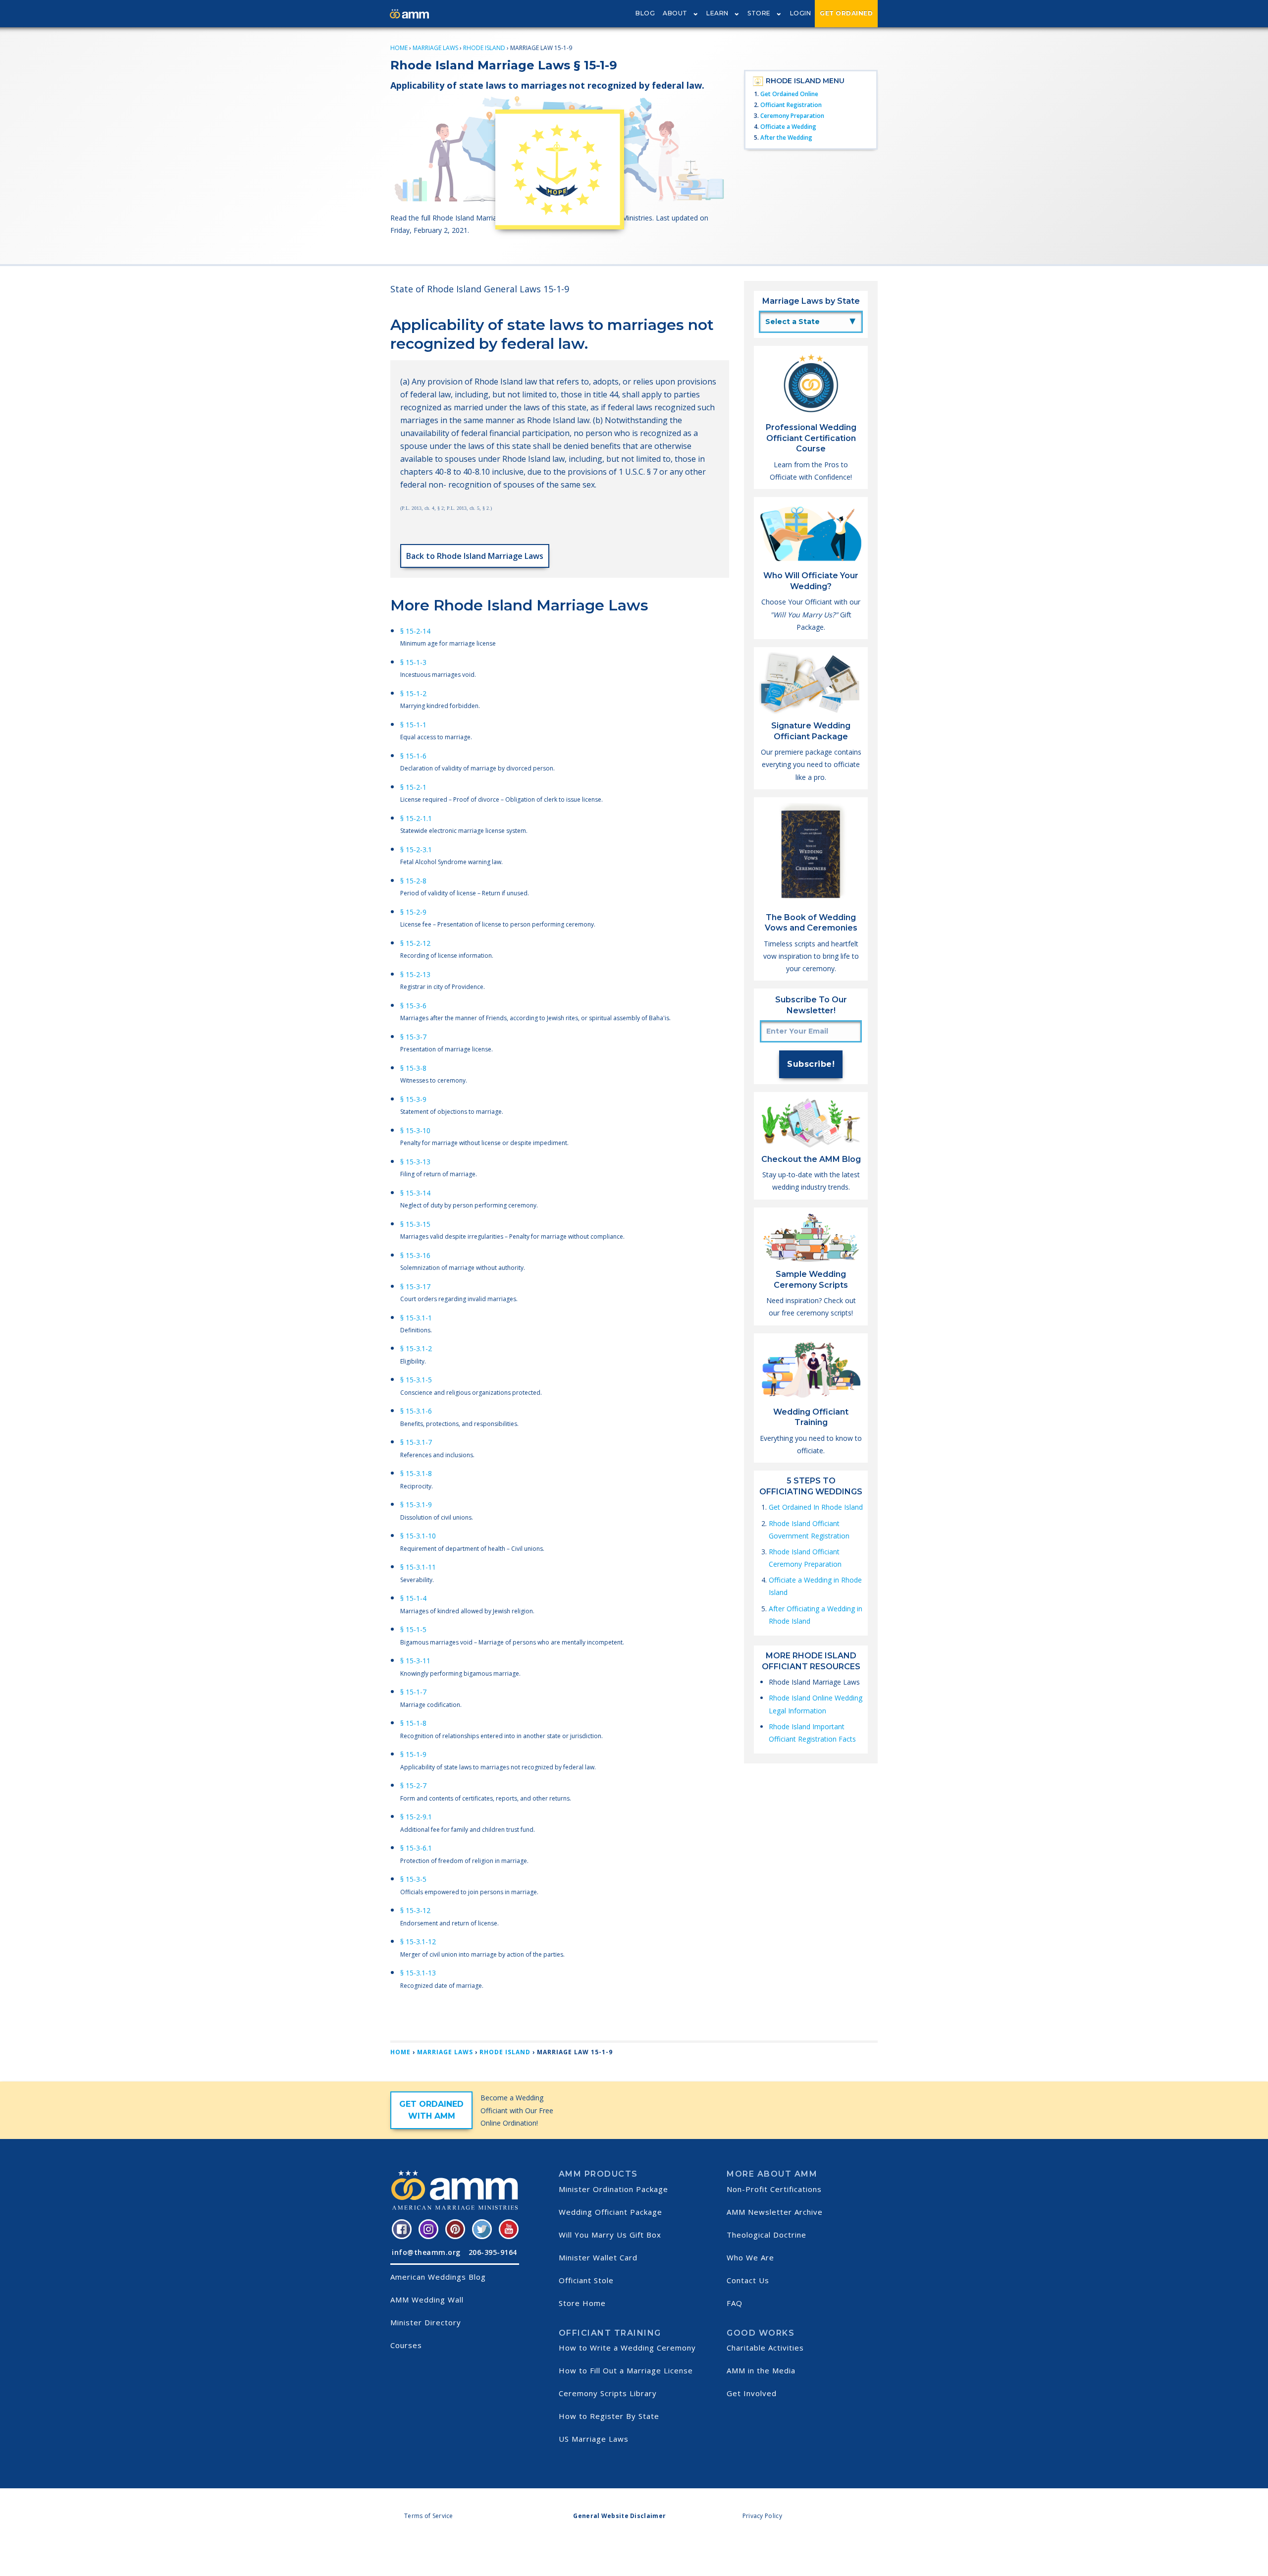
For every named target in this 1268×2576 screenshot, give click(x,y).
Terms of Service (429, 2516)
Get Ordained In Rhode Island (816, 1507)
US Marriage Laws (594, 2439)
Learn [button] (717, 13)
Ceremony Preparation (792, 116)
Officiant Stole (586, 2280)
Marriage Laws (435, 48)
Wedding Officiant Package (610, 2212)
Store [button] (759, 13)
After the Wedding (786, 137)
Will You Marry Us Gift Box (610, 2235)
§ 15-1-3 (413, 662)
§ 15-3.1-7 (416, 1442)
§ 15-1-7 (413, 1692)
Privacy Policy (762, 2516)
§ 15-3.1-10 (418, 1536)
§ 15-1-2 (413, 693)
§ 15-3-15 (415, 1224)
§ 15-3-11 (415, 1661)
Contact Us (748, 2280)
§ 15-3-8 (413, 1068)
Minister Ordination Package (613, 2189)
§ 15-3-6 (413, 1006)
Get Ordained (846, 13)
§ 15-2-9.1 (416, 1817)
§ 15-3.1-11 (418, 1567)
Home (399, 48)
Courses (406, 2345)
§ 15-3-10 (415, 1130)
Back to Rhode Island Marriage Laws (475, 556)
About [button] (675, 13)
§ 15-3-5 (413, 1879)
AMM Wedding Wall (427, 2300)
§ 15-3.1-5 (416, 1380)
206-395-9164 (493, 2252)
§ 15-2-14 (415, 631)
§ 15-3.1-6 (416, 1411)
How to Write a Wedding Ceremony (627, 2348)
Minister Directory (426, 2322)
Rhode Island (484, 48)
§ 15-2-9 (413, 912)
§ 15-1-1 (413, 725)
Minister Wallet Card (598, 2257)
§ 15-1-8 (413, 1723)
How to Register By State (609, 2416)
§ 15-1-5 (413, 1629)
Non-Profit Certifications (774, 2189)
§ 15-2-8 (413, 881)
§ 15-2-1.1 (416, 818)
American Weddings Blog (438, 2277)
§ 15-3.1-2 (416, 1348)
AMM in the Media (761, 2370)
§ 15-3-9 (413, 1099)
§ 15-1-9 (413, 1754)
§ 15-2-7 (413, 1785)
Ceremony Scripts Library (608, 2393)
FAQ (735, 2303)
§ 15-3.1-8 (416, 1473)
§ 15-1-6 (413, 756)
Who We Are (750, 2257)
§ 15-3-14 (415, 1193)
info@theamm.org (426, 2252)
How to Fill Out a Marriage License (626, 2370)
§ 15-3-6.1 (416, 1848)
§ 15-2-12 (415, 943)
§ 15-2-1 (413, 787)
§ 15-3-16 (415, 1255)
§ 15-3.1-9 (416, 1505)
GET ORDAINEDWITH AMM (431, 2110)
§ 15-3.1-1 (416, 1318)
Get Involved (752, 2393)
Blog (645, 13)
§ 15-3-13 (415, 1162)
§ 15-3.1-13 (418, 1973)
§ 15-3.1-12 (418, 1942)
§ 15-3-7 (413, 1037)
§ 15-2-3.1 (416, 850)
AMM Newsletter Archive (775, 2212)
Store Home (582, 2303)
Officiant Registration (791, 105)
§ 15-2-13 (415, 974)
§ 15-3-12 (415, 1910)
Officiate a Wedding (788, 127)
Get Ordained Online (789, 94)
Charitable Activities (765, 2348)
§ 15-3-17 (415, 1287)
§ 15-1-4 (413, 1598)
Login (801, 13)
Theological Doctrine (766, 2235)
